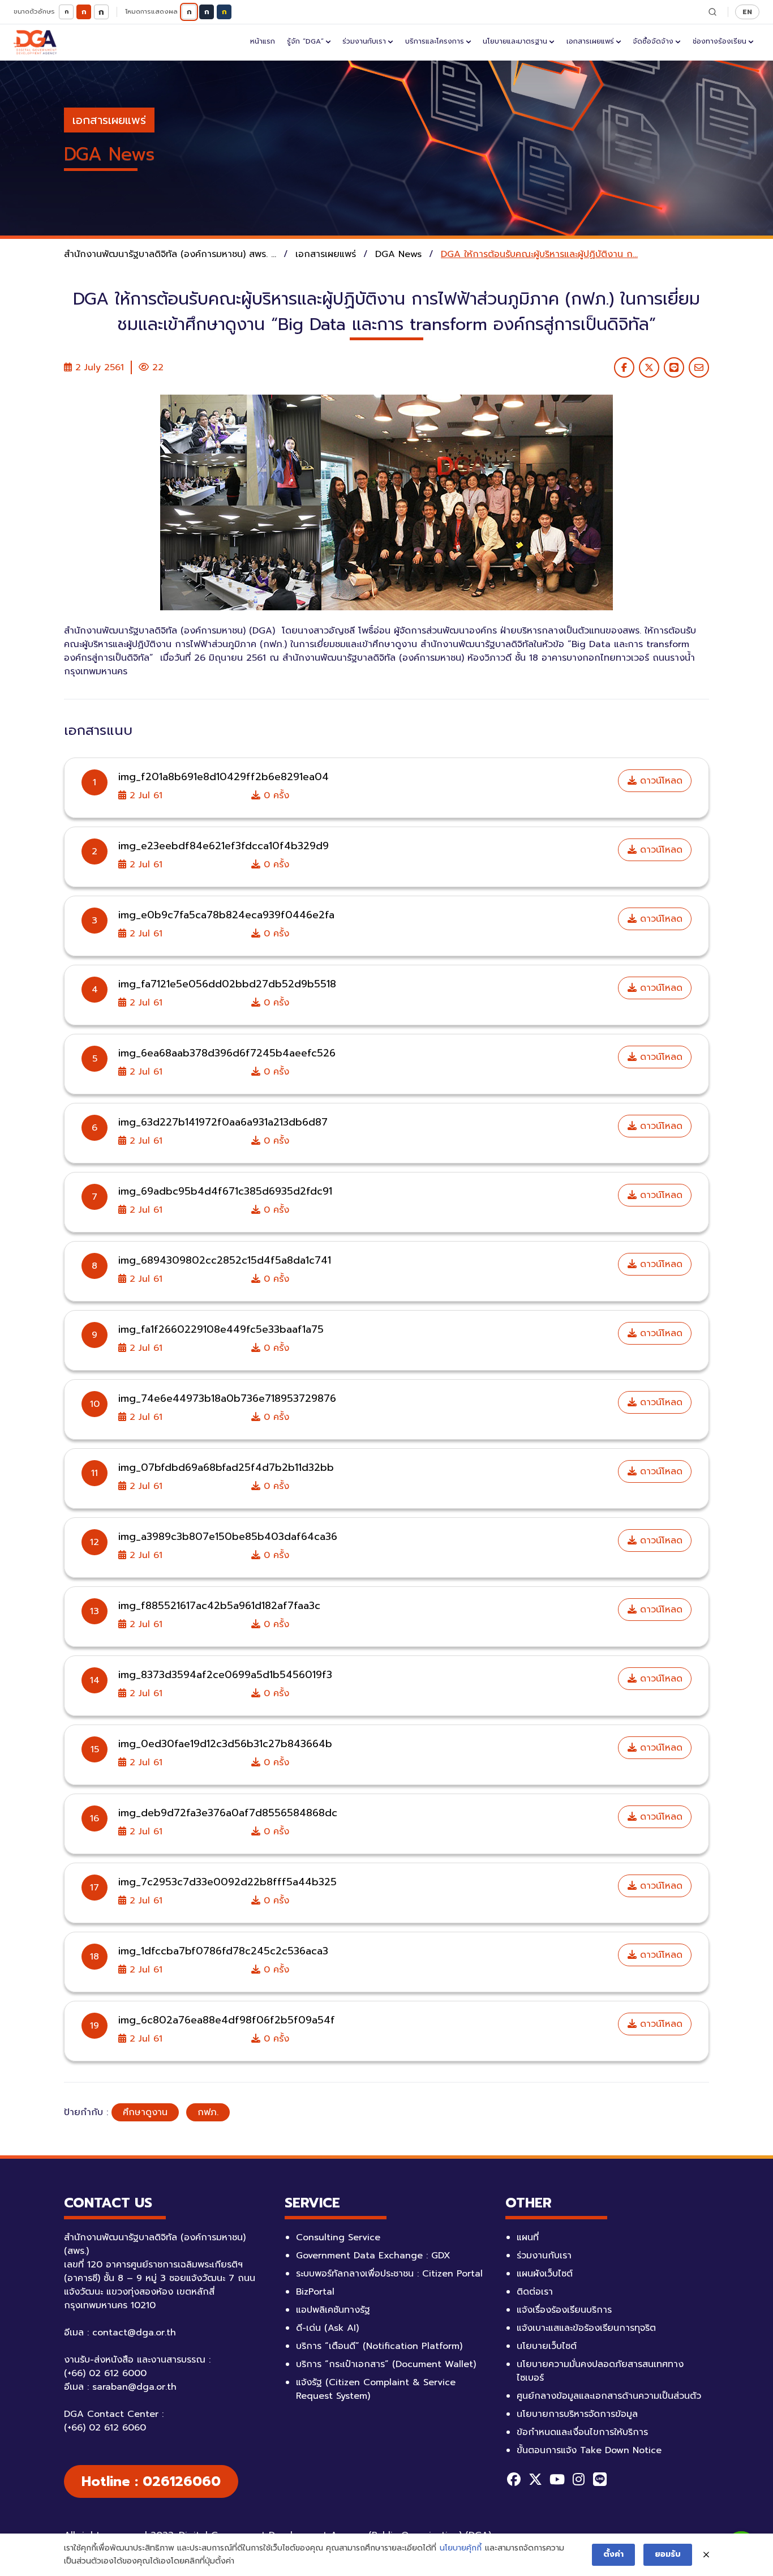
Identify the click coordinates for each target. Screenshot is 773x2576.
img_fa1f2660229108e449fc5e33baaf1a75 (221, 1329)
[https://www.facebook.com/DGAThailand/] (514, 2479)
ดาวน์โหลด (660, 781)
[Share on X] (649, 367)
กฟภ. (208, 2112)
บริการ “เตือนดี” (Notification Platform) (379, 2346)
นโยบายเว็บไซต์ (547, 2346)
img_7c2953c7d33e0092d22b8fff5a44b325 (227, 1882)
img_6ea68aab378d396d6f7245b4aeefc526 (227, 1053)
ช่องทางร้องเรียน (720, 41)
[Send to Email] (699, 367)
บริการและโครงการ (435, 41)
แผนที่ (528, 2237)
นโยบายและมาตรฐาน (515, 41)
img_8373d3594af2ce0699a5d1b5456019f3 (225, 1675)
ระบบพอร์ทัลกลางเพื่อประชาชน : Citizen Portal (389, 2274)
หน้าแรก (263, 41)
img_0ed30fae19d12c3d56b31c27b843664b (225, 1744)
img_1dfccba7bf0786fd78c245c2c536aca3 (223, 1951)
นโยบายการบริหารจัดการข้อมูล (577, 2414)
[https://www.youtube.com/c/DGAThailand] (557, 2479)
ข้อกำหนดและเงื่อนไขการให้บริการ (582, 2432)
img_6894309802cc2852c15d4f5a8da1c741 (225, 1260)
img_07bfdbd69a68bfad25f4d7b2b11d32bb (226, 1467)
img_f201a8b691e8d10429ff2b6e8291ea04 (224, 777)
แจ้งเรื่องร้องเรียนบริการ (564, 2310)
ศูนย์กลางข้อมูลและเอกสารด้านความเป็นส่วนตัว (609, 2396)
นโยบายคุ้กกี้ (461, 2548)
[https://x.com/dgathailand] (535, 2479)
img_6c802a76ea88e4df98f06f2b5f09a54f (227, 2020)
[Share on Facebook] (624, 367)
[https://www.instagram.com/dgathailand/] (578, 2479)
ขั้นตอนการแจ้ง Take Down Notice (589, 2450)
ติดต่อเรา (535, 2292)
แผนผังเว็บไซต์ (545, 2274)
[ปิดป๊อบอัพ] (706, 2555)
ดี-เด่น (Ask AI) (327, 2328)
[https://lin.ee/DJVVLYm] (600, 2479)
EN (747, 12)
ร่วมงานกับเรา (364, 41)
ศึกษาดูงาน (145, 2112)
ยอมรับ (668, 2554)
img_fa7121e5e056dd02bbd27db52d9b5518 (227, 984)
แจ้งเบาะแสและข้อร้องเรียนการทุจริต (586, 2328)
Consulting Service (338, 2237)
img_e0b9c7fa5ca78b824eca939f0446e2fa (226, 915)
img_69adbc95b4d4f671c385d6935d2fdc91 (225, 1191)
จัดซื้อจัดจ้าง (653, 41)
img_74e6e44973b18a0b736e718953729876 (227, 1398)
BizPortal (315, 2292)
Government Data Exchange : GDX (373, 2256)
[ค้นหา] (712, 12)
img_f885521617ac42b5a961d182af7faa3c (219, 1606)
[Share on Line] (674, 367)
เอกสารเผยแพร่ (590, 41)
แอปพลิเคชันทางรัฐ (333, 2310)
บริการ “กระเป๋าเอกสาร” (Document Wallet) (386, 2364)
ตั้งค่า (613, 2554)
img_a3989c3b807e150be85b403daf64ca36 (228, 1537)
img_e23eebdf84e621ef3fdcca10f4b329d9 (224, 846)
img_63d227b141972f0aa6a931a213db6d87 (223, 1122)
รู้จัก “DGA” (305, 41)
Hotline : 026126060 (151, 2481)
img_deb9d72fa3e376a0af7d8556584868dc (228, 1813)
